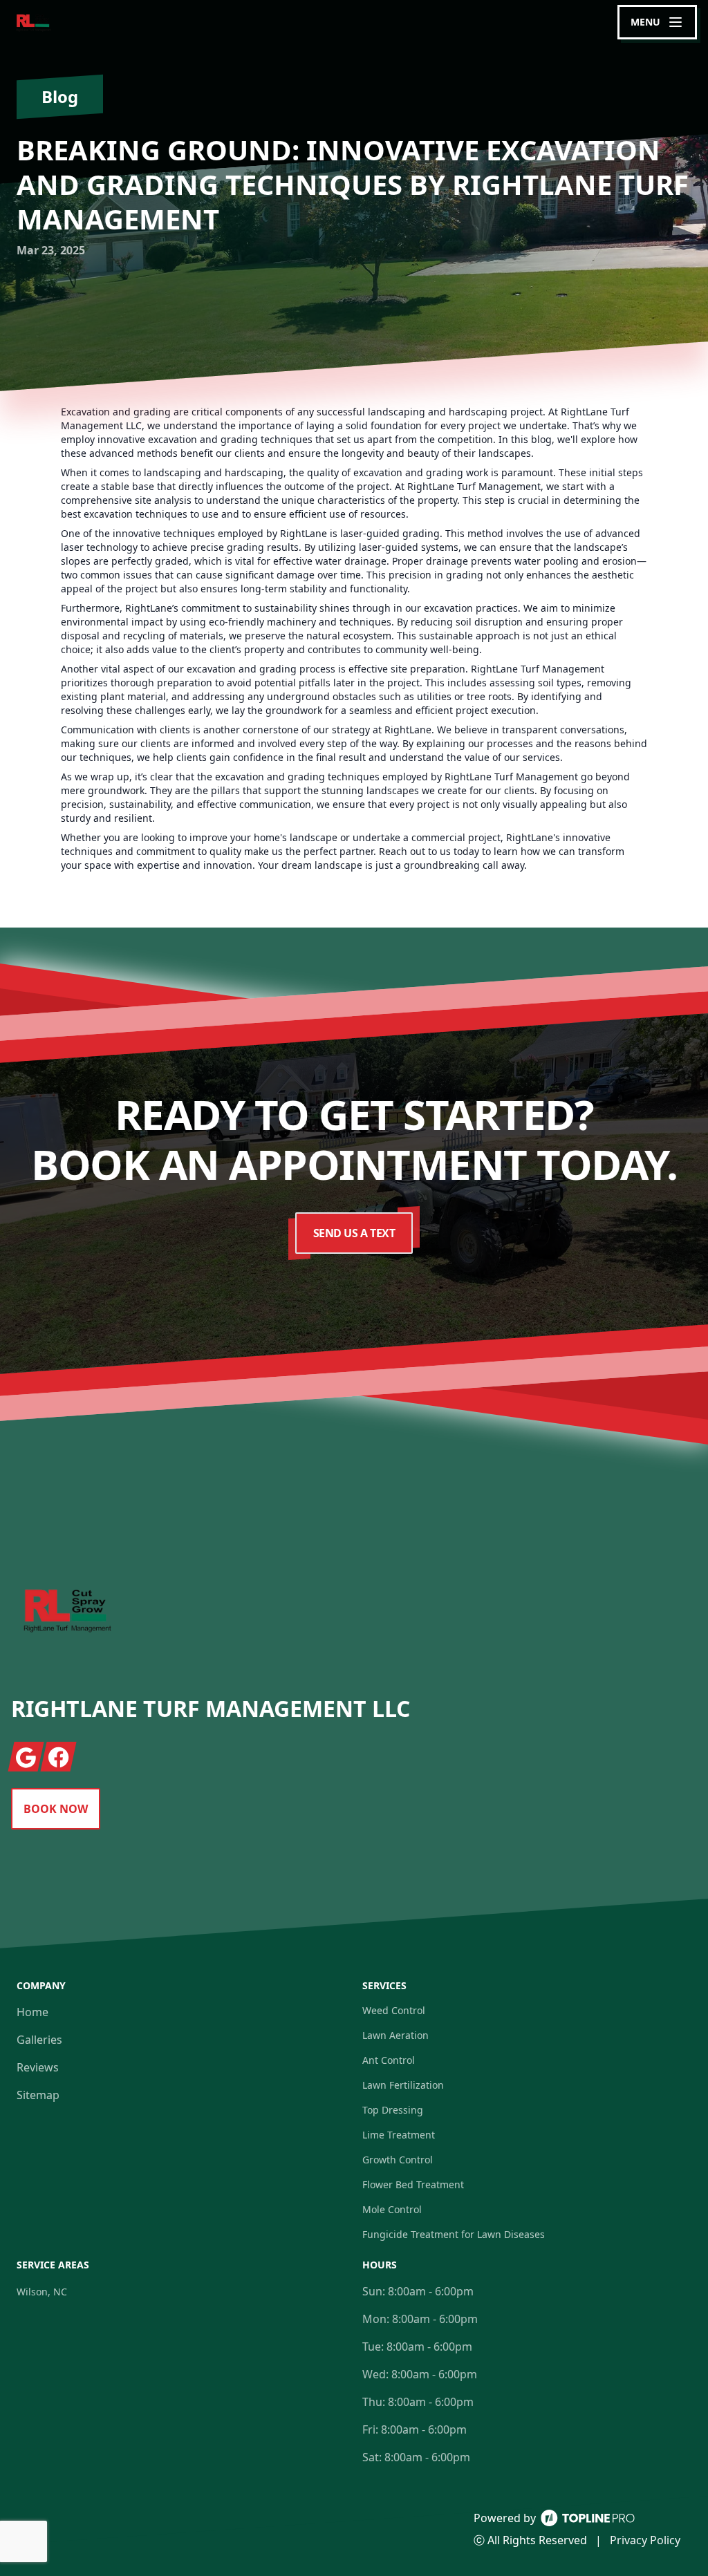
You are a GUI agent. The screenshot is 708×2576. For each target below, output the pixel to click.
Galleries (39, 2040)
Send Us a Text (354, 1233)
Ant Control (389, 2060)
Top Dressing (393, 2110)
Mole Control (392, 2209)
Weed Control (394, 2010)
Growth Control (398, 2160)
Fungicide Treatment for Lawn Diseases (454, 2234)
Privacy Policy (645, 2540)
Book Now (56, 1809)
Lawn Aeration (395, 2035)
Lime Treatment (399, 2135)
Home (32, 2012)
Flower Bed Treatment (413, 2184)
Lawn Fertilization (403, 2085)
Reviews (38, 2067)
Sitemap (38, 2095)
